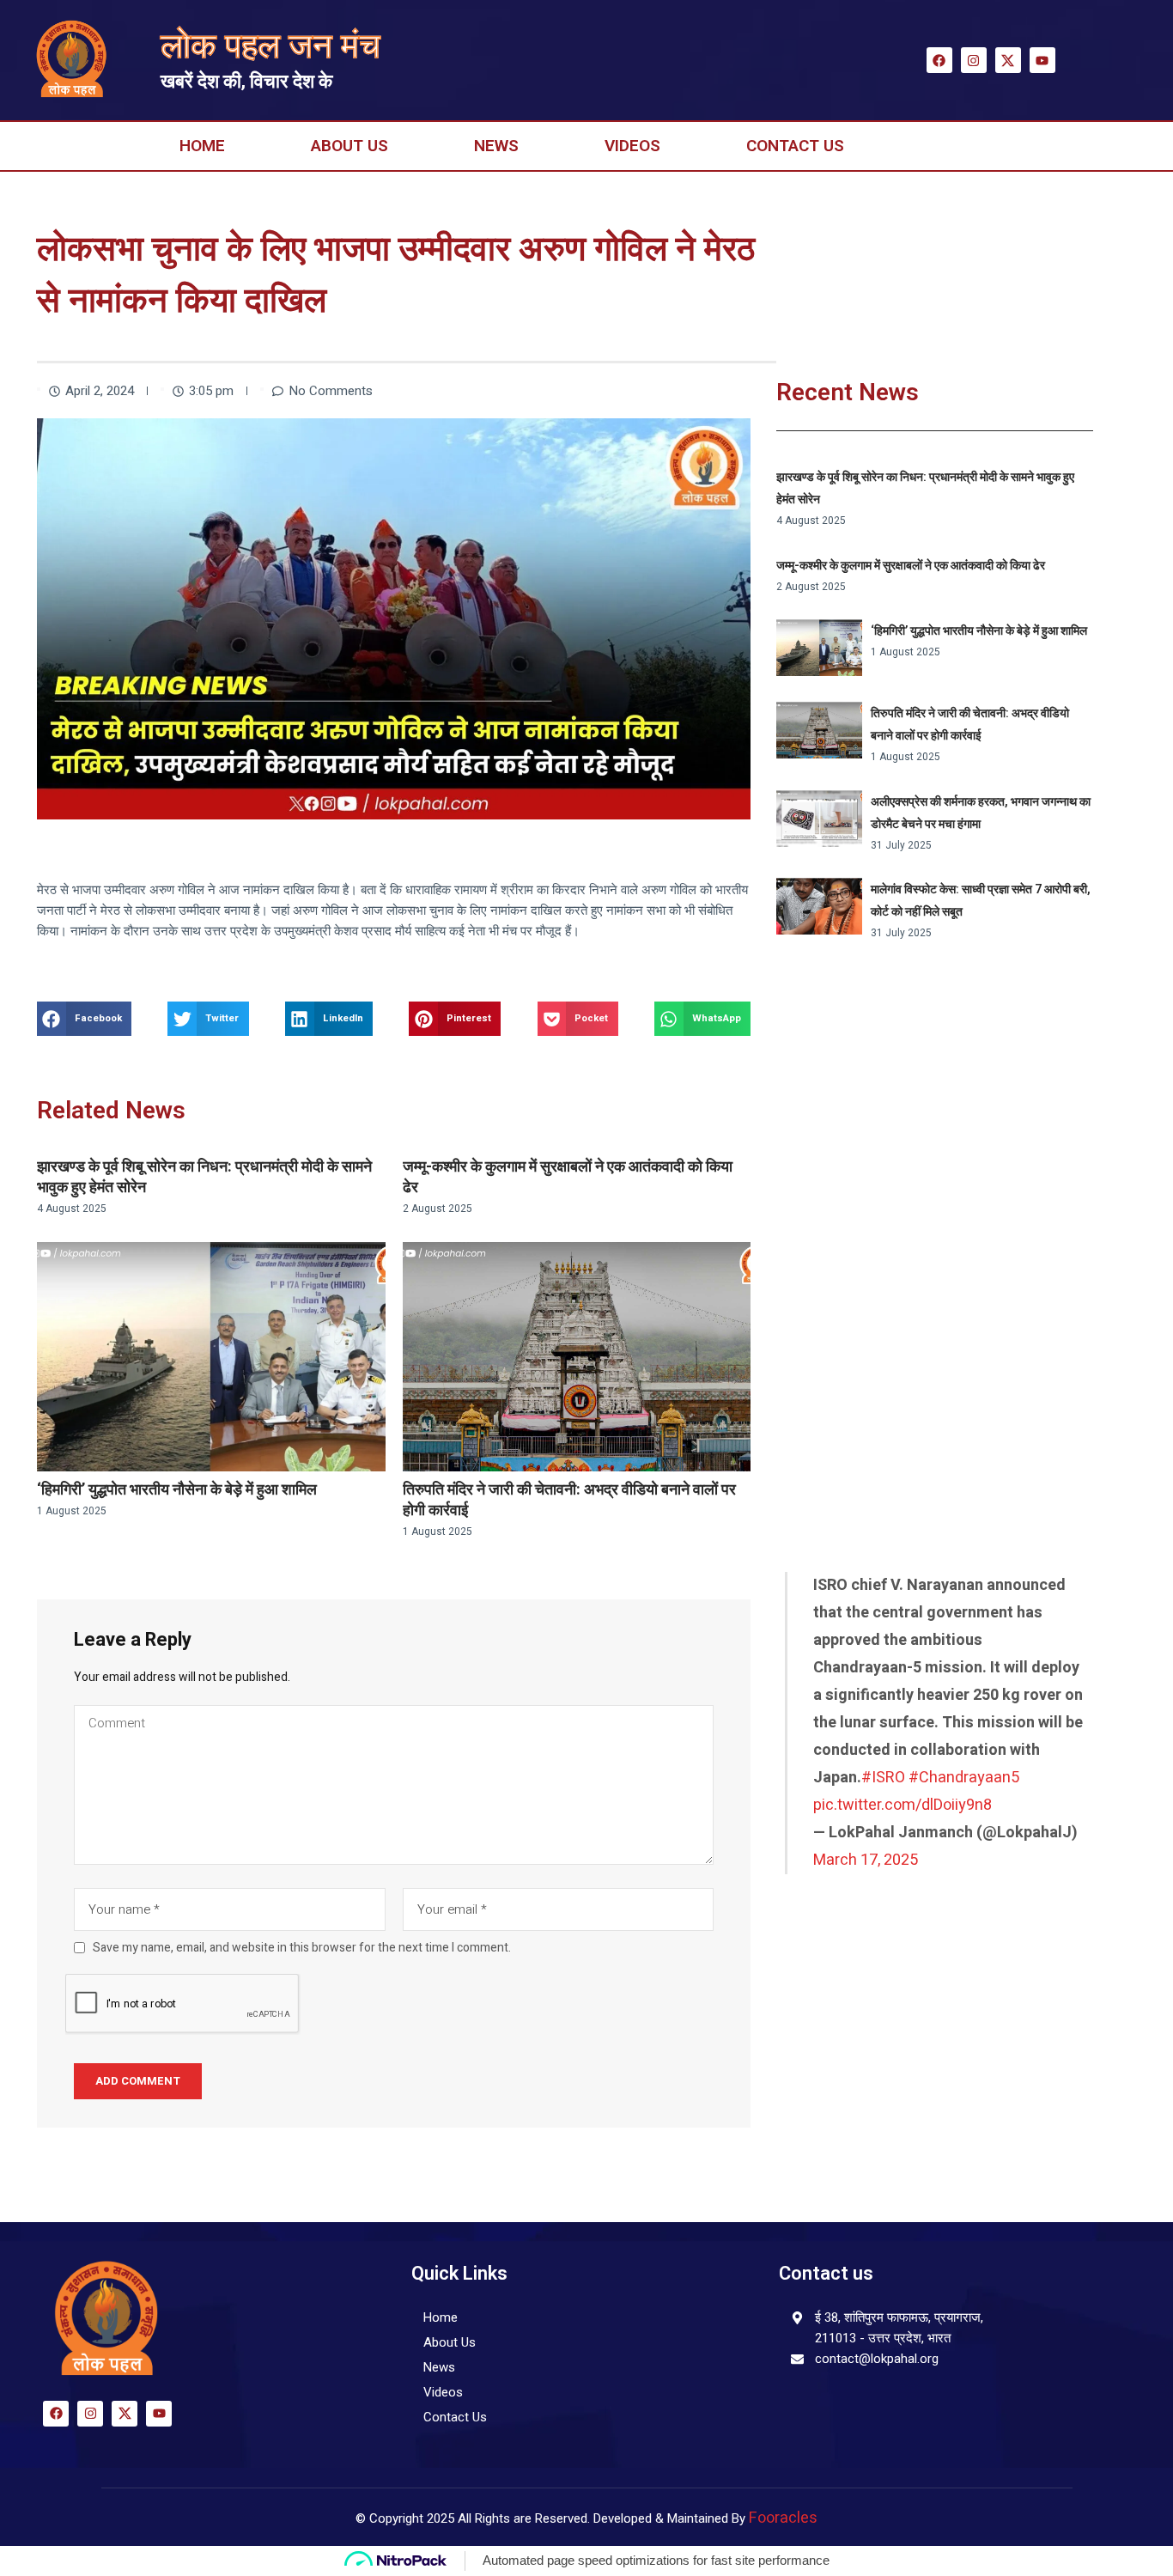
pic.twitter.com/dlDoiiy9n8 (903, 1805)
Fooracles (783, 2518)
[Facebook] (939, 60)
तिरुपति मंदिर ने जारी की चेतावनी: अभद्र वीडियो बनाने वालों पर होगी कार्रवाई (569, 1500)
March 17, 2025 (866, 1860)
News (496, 146)
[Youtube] (1042, 60)
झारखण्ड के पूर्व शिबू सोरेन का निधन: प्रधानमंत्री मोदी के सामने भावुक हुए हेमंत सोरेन (204, 1177)
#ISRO (883, 1778)
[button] (84, 1019)
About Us (349, 146)
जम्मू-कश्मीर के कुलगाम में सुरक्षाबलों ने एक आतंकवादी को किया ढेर (568, 1177)
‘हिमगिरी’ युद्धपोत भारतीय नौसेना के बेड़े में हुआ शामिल (177, 1490)
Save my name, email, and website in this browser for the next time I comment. (302, 1948)
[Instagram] (974, 60)
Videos (632, 146)
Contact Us (795, 146)
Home (202, 146)
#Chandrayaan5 (964, 1778)
